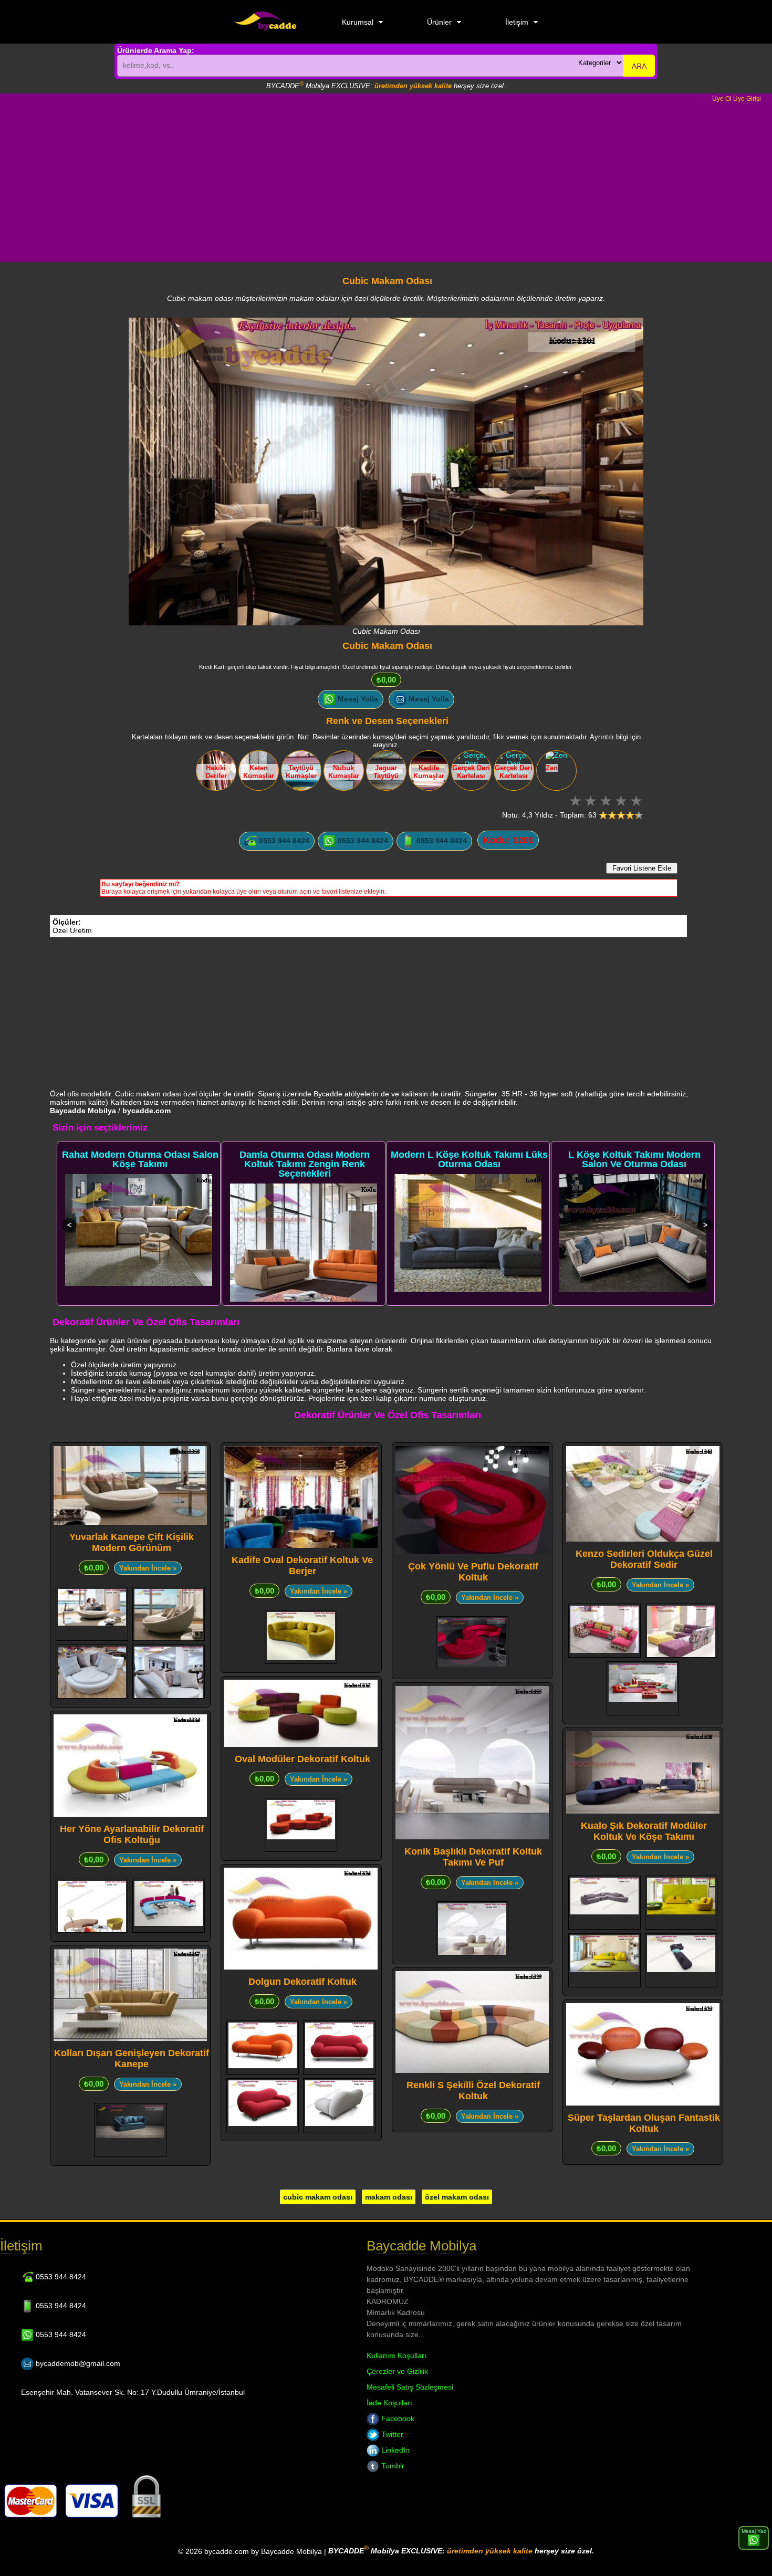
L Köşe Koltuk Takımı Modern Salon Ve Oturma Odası (634, 1159)
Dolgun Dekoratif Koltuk (302, 1982)
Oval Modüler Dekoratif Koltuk (302, 1759)
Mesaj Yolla (357, 699)
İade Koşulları (389, 2403)
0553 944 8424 (283, 841)
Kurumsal (358, 22)
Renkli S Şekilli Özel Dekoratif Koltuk (473, 2091)
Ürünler (439, 22)
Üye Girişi (747, 99)
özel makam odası (457, 2197)
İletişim (517, 22)
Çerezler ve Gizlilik (397, 2371)
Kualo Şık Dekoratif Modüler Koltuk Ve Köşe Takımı (644, 1831)
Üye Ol (722, 99)
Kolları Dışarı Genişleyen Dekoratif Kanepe (132, 2059)
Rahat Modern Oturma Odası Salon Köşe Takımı (140, 1159)
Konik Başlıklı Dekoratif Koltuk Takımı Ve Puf (473, 1857)
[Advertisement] (386, 182)
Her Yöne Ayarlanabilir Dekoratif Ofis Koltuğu (132, 1834)
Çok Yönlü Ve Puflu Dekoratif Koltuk (473, 1572)
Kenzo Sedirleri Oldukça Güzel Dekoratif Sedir (644, 1559)
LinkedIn (394, 2450)
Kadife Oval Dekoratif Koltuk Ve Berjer (302, 1566)
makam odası (389, 2197)
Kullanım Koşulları (397, 2355)
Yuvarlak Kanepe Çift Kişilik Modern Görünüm (132, 1542)
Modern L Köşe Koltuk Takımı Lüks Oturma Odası (469, 1159)
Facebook (397, 2418)
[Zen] (556, 755)
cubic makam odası (318, 2197)
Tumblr (392, 2466)
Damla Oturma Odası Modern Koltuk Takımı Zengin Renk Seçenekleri (305, 1164)
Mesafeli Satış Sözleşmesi (410, 2387)
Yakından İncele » (148, 1568)
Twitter (391, 2434)
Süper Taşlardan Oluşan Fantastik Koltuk (644, 2123)
